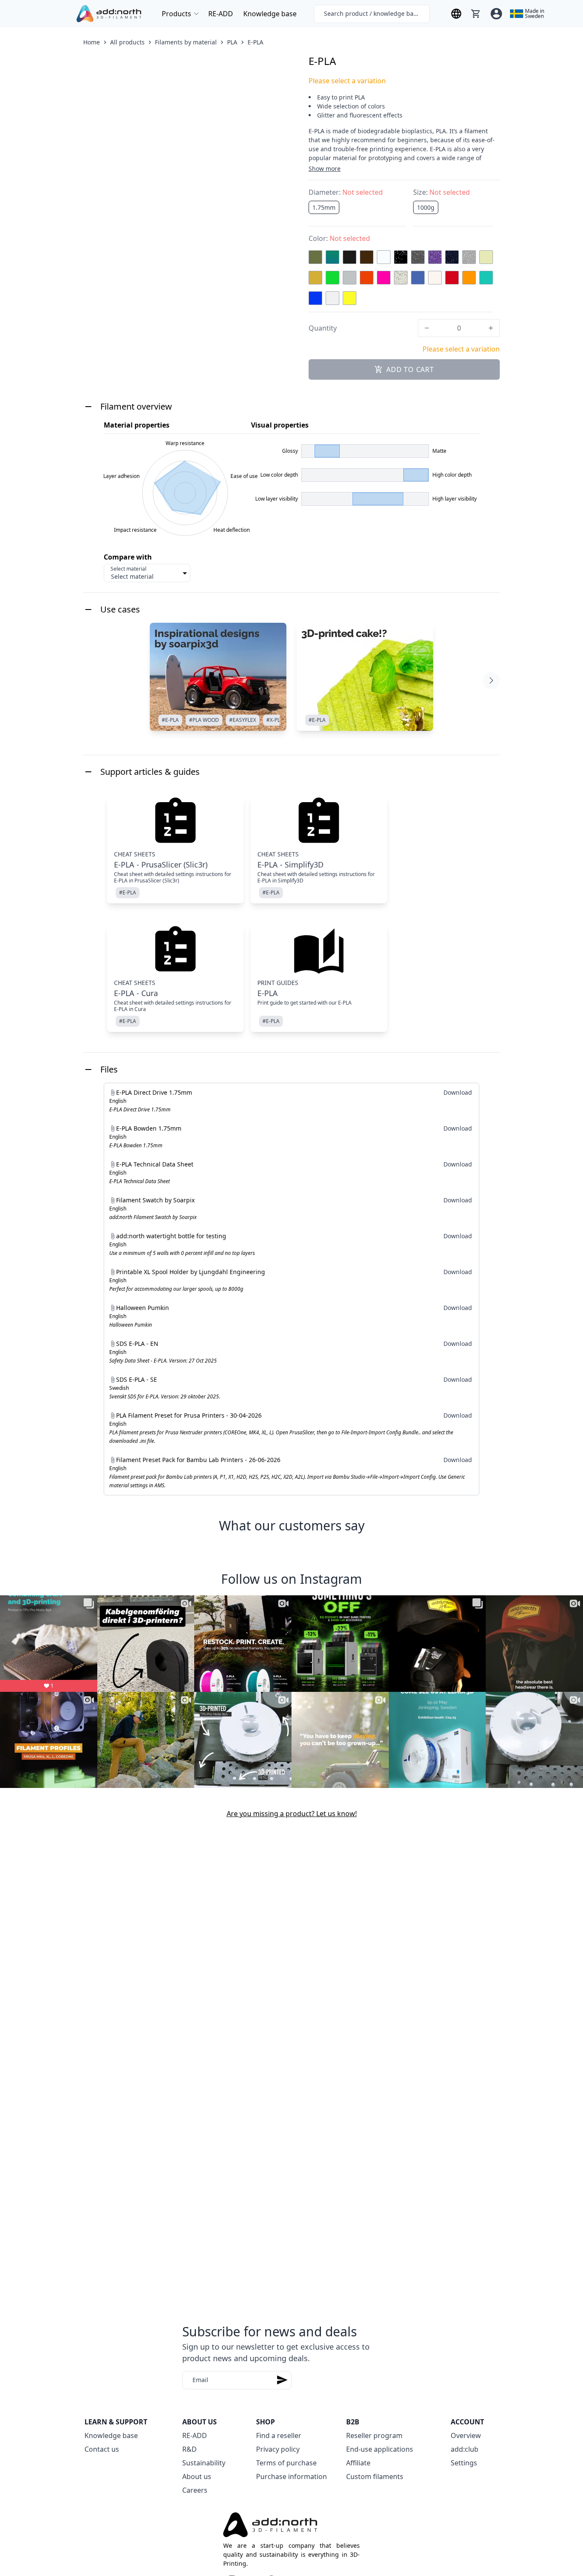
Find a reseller (279, 2435)
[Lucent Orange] (367, 278)
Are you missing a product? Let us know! (292, 1814)
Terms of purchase (286, 2463)
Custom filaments (375, 2476)
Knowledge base (270, 14)
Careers (195, 2490)
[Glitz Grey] (418, 257)
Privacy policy (278, 2449)
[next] (491, 680)
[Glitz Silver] (469, 257)
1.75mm (324, 207)
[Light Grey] (350, 278)
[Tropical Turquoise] (486, 278)
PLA (232, 42)
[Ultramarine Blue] (315, 298)
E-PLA (255, 42)
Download (458, 1092)
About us (197, 2476)
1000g (426, 207)
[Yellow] (350, 298)
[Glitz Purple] (435, 257)
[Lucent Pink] (384, 278)
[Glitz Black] (401, 257)
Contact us (102, 2449)
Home (92, 42)
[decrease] (427, 328)
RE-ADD (221, 14)
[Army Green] (315, 257)
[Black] (350, 257)
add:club (465, 2449)
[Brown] (367, 257)
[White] (332, 298)
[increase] (491, 328)
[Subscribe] (282, 2380)
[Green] (332, 278)
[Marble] (401, 278)
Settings (464, 2463)
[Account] (496, 14)
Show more (325, 169)
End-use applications (380, 2449)
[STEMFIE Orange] (469, 278)
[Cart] (476, 14)
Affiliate (358, 2463)
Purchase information (291, 2476)
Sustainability (204, 2463)
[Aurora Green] (332, 257)
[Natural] (435, 278)
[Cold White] (384, 257)
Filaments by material (186, 42)
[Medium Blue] (418, 278)
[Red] (452, 278)
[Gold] (315, 278)
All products (127, 42)
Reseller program (374, 2435)
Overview (466, 2435)
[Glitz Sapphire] (452, 257)
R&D (189, 2449)
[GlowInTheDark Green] (486, 257)
